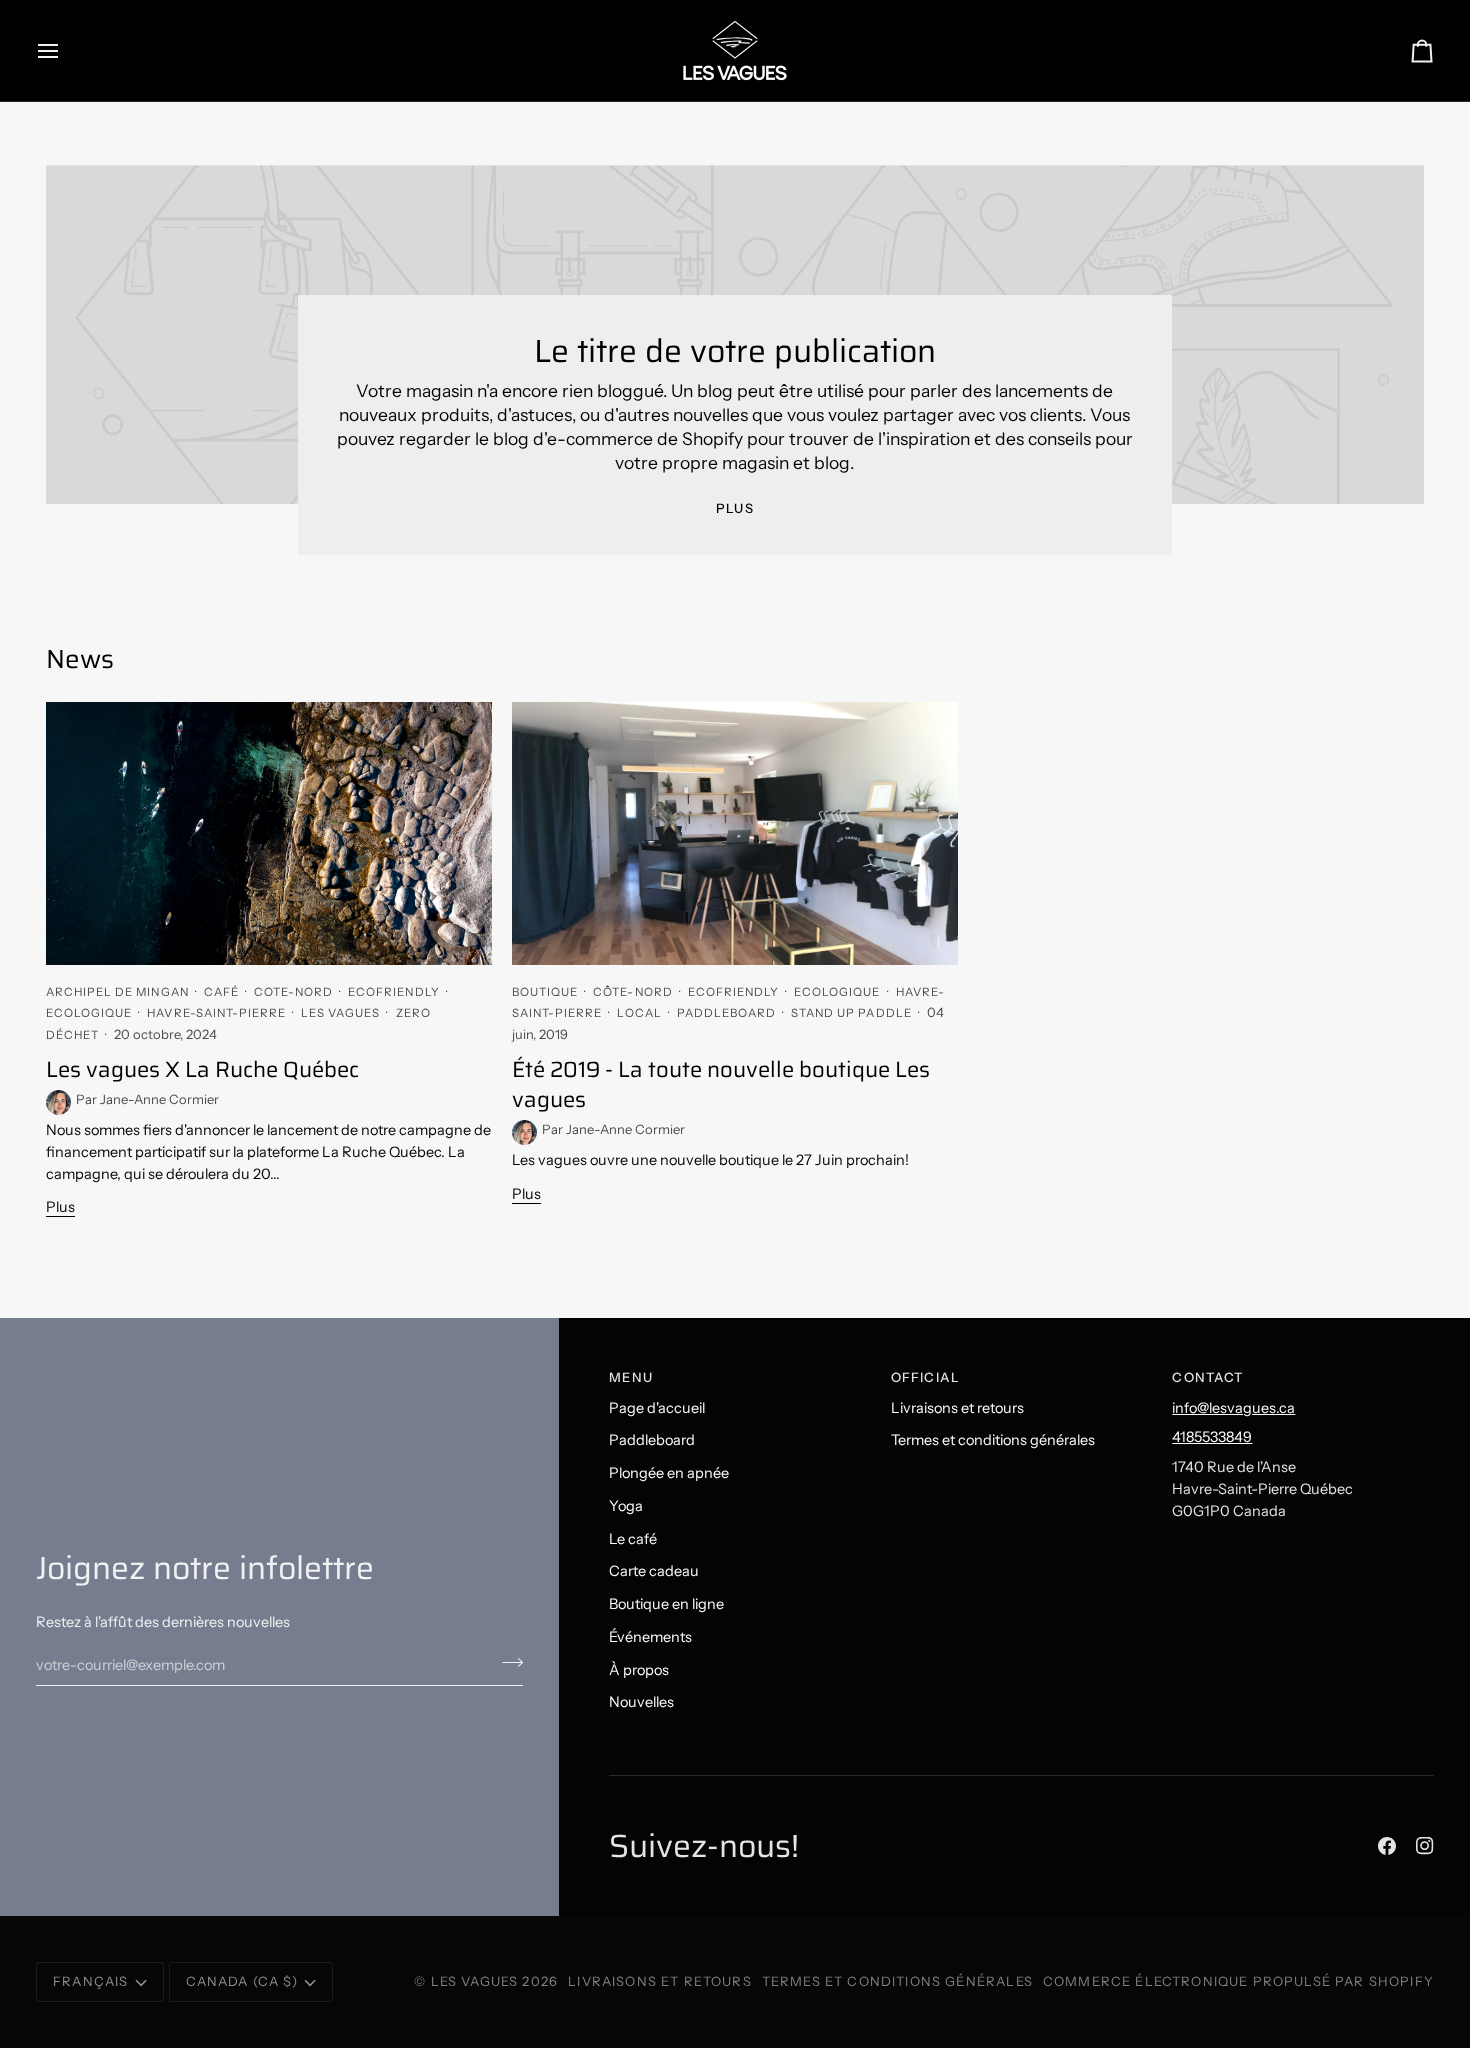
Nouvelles (641, 1702)
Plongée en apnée (669, 1473)
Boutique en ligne (666, 1604)
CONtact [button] (1208, 1377)
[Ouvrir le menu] (66, 50)
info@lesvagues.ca (1233, 1408)
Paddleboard (652, 1440)
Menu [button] (631, 1377)
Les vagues (477, 1981)
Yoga (626, 1506)
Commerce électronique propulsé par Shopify (1238, 1981)
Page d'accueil (657, 1408)
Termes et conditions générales (993, 1440)
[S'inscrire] (506, 1662)
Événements (650, 1637)
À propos (639, 1670)
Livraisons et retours (957, 1408)
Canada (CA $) (242, 1981)
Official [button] (925, 1377)
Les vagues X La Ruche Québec (202, 1069)
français (90, 1981)
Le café (633, 1539)
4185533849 (1212, 1437)
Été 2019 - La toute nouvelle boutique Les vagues (721, 1084)
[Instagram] (1425, 1846)
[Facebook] (1387, 1846)
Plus (735, 508)
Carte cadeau (654, 1571)
